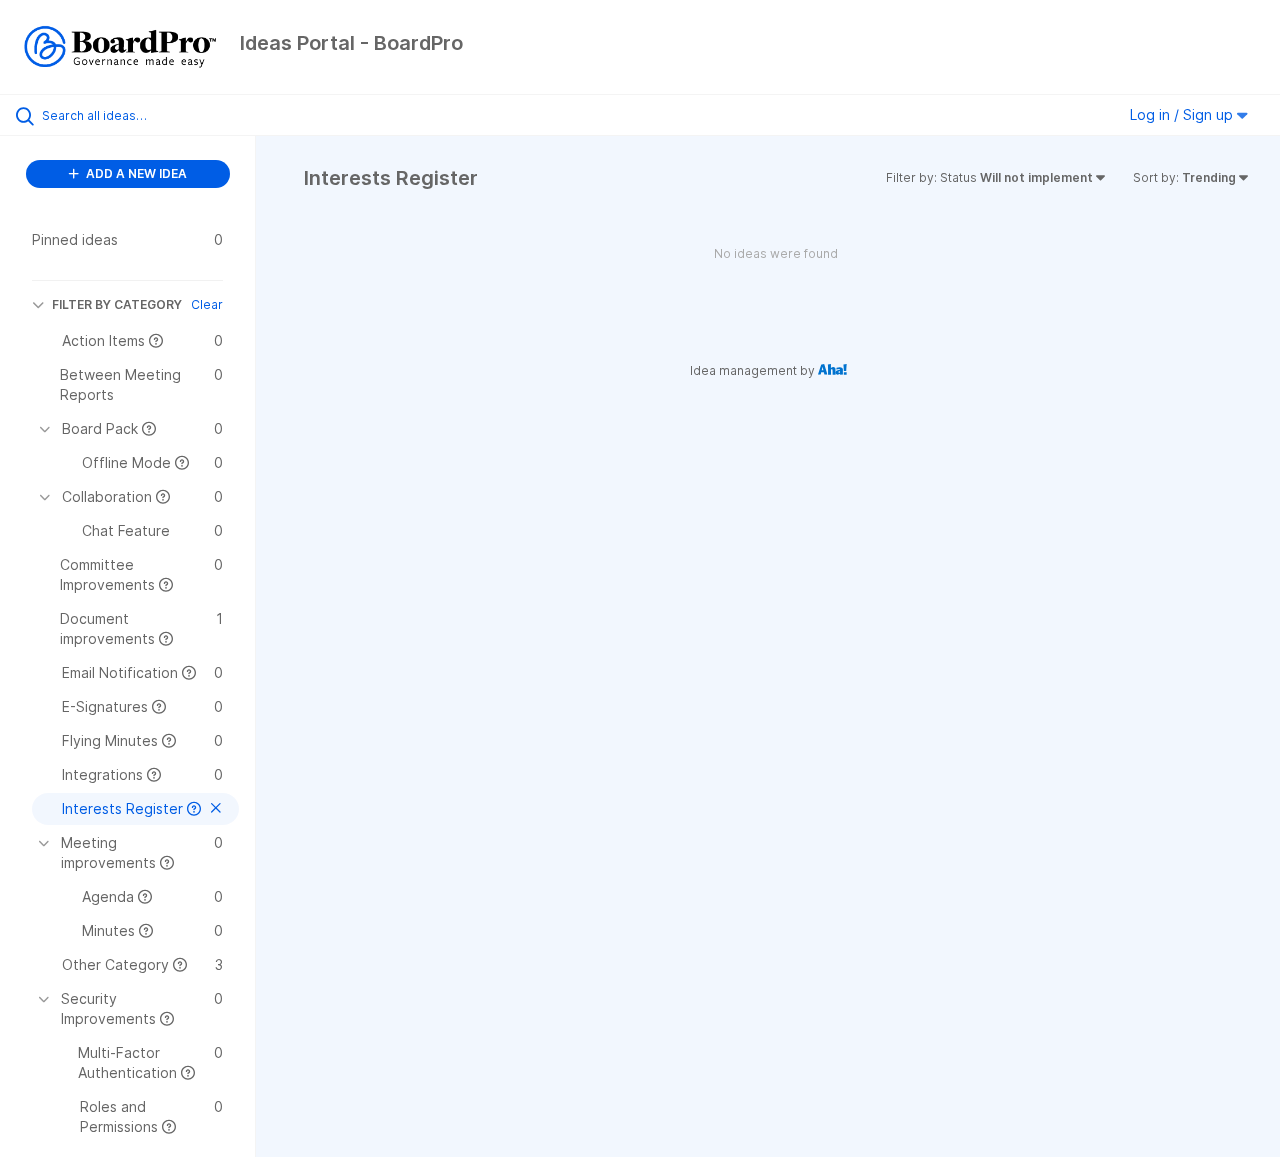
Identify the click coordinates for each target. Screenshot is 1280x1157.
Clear (207, 304)
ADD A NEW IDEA (135, 173)
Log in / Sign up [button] (1183, 114)
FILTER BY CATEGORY (117, 304)
